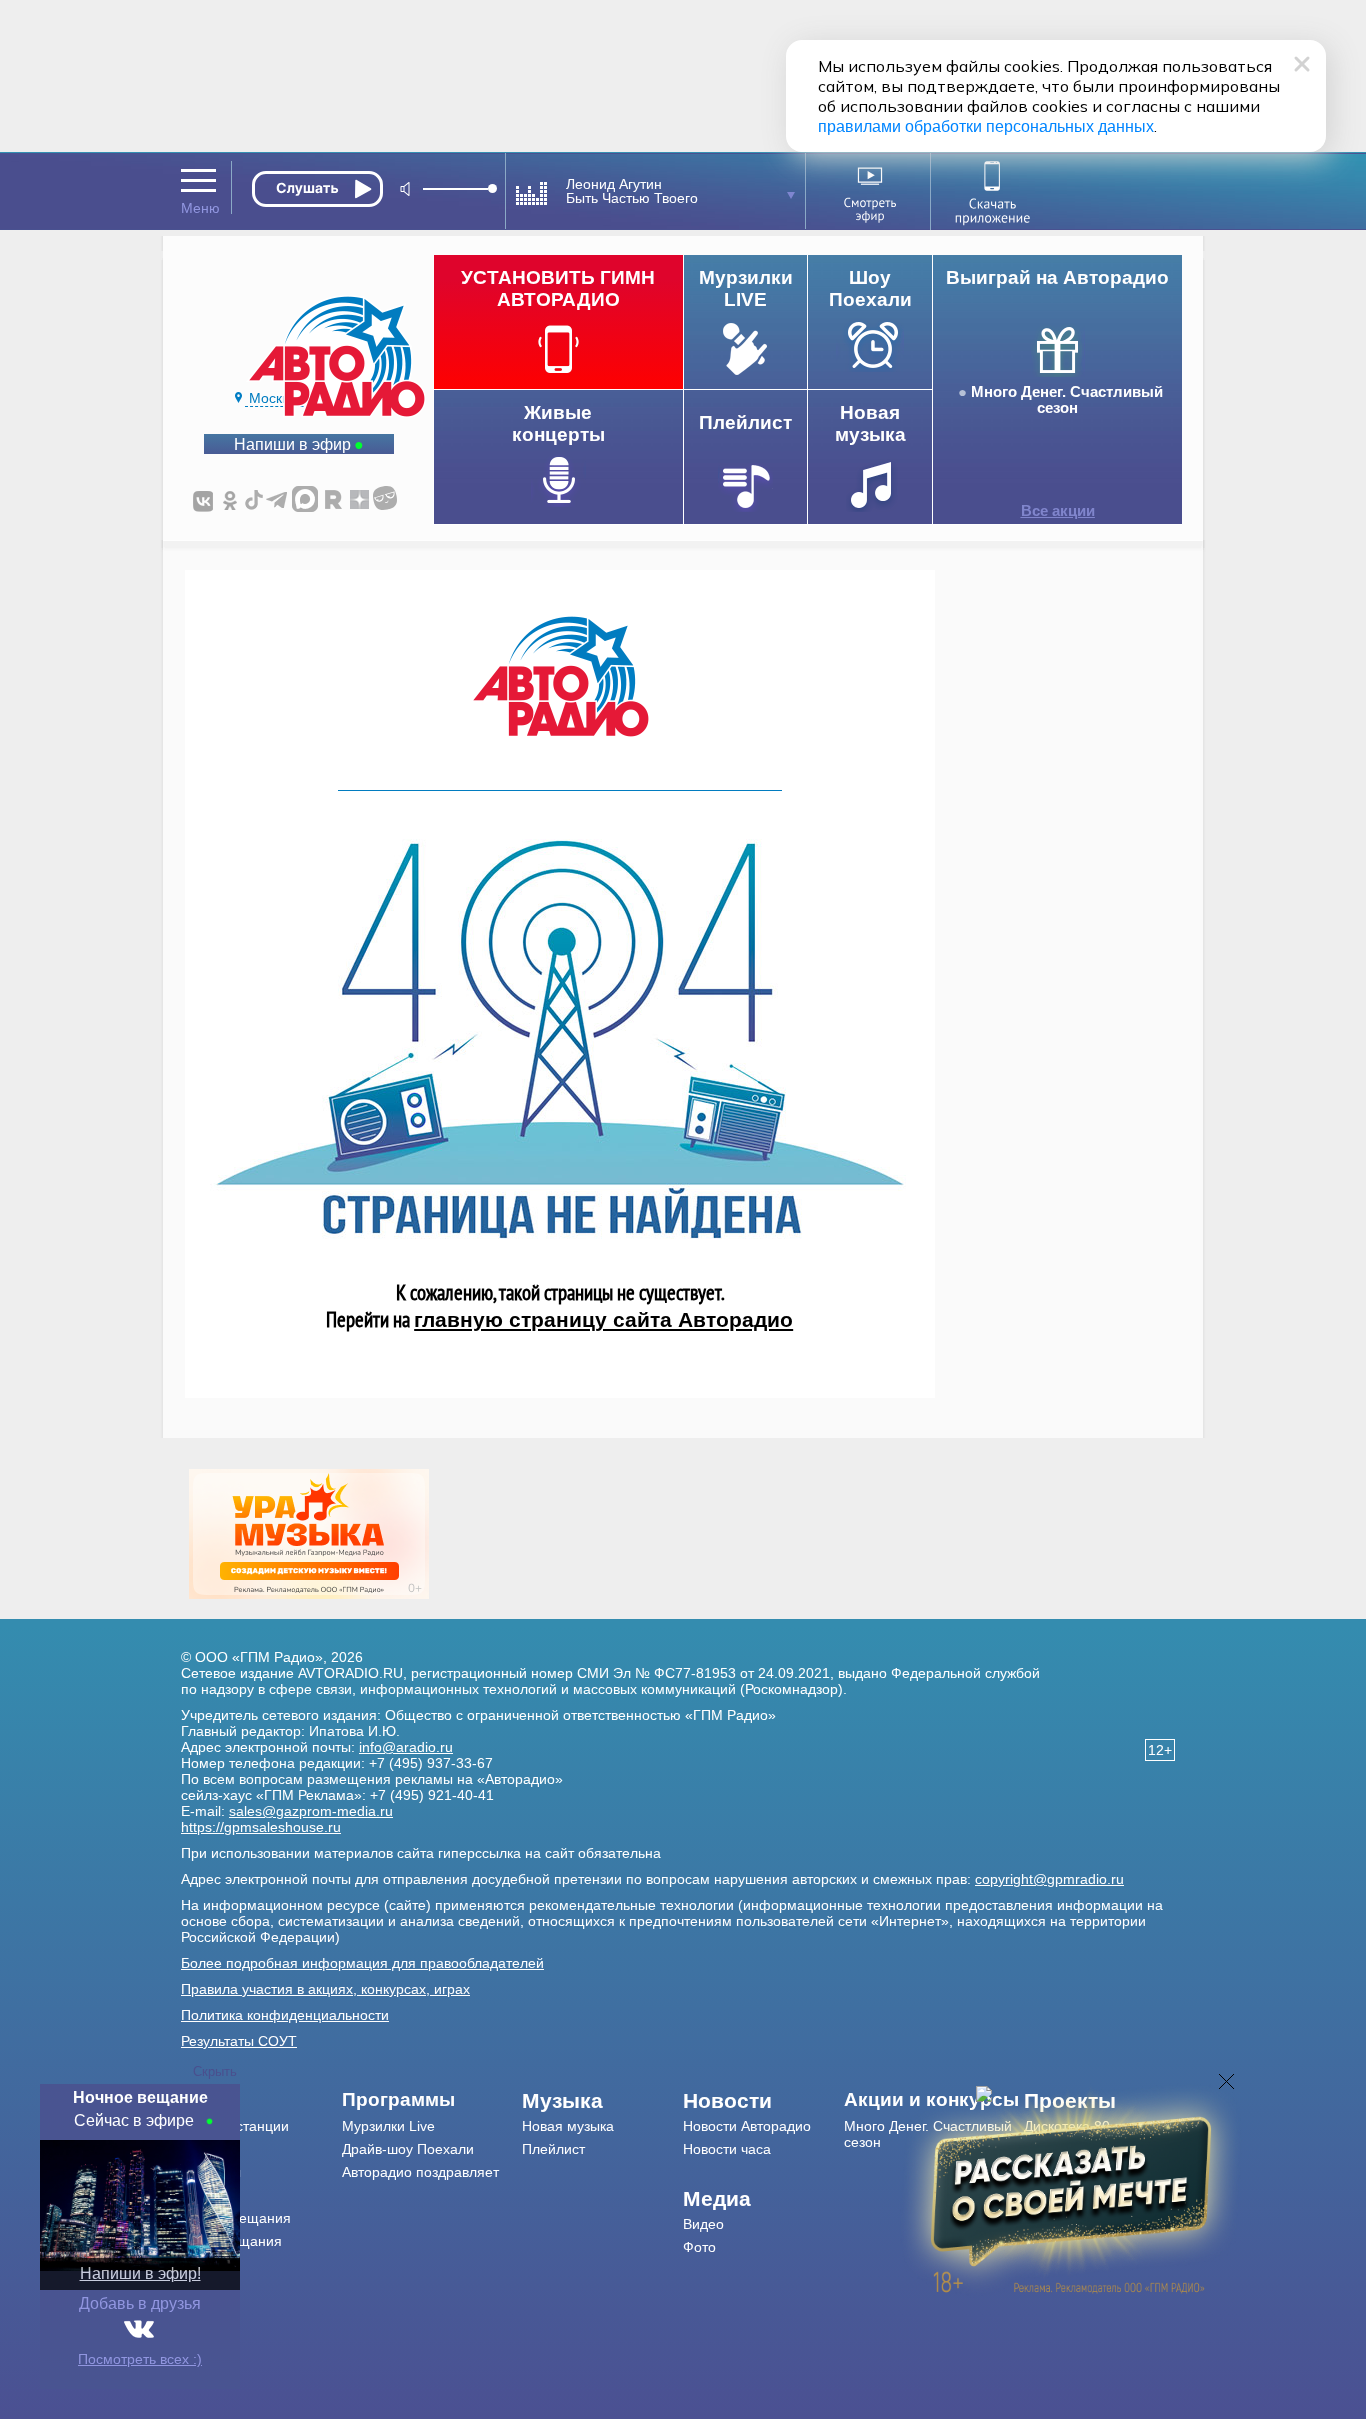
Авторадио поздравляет (420, 2172)
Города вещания (236, 2218)
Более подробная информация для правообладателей (362, 1963)
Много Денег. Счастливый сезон (1067, 400)
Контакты (211, 2172)
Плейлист (553, 2149)
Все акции (1058, 511)
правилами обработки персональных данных (986, 126)
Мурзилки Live (388, 2126)
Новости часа (727, 2149)
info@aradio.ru (406, 1747)
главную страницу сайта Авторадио (603, 1319)
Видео (703, 2224)
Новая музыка (568, 2126)
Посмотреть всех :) (140, 2359)
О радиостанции (235, 2126)
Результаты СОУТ (239, 2041)
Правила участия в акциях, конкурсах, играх (325, 1989)
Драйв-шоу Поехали (408, 2149)
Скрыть (215, 2071)
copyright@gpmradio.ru (1049, 1879)
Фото (699, 2247)
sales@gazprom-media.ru (311, 1811)
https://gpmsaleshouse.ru (261, 1827)
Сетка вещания (231, 2241)
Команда (210, 2149)
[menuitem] (261, 2101)
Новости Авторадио (747, 2126)
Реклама (209, 2195)
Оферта (207, 2287)
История (208, 2264)
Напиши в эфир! (140, 2273)
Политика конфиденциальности (285, 2015)
